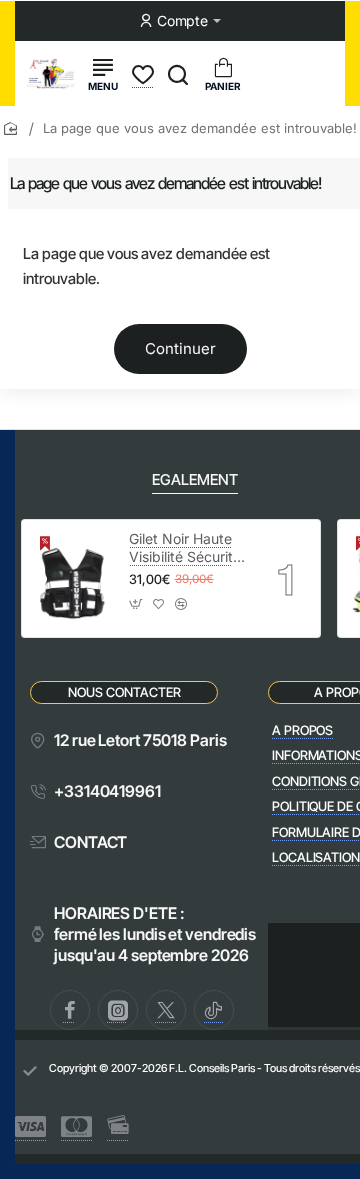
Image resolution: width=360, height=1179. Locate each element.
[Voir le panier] (223, 73)
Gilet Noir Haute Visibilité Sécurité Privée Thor (185, 548)
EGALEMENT (195, 479)
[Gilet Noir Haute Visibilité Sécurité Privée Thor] (72, 578)
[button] (136, 609)
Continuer (180, 348)
